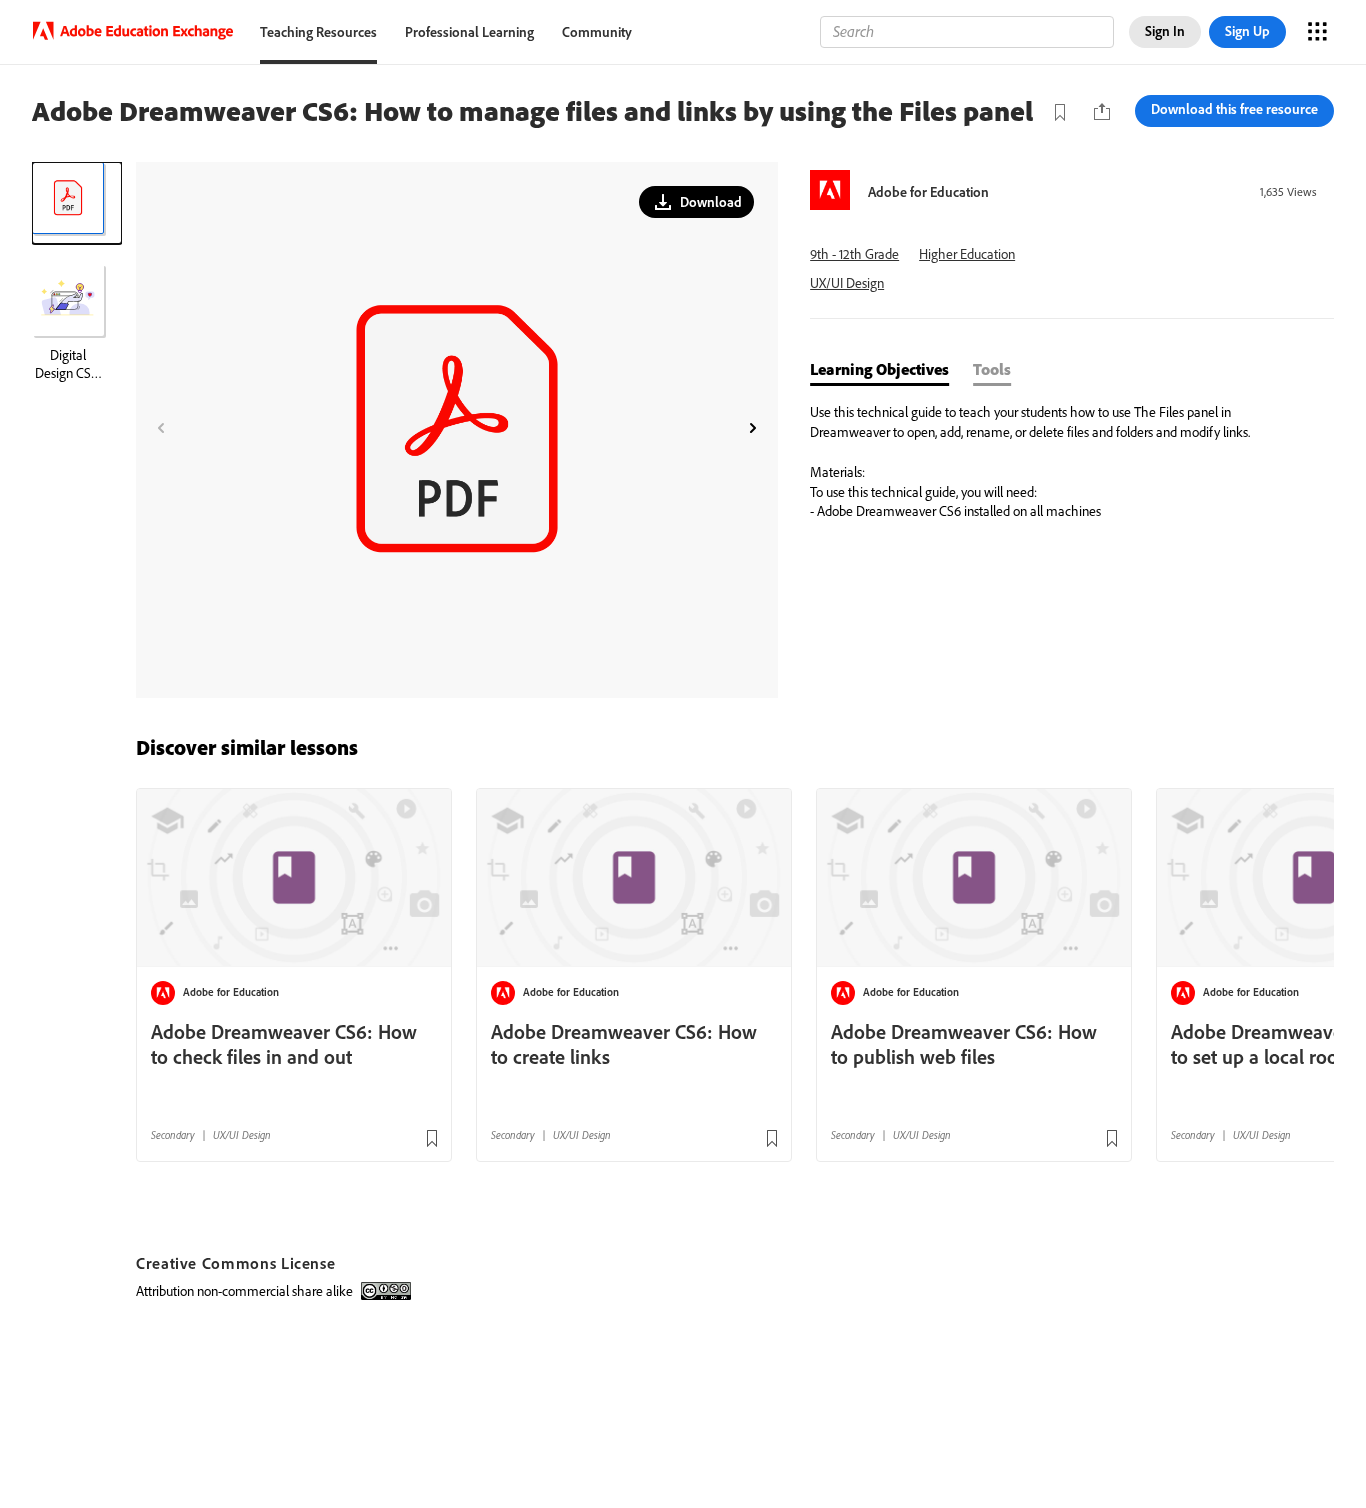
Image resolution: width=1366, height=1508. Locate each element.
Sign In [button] (1165, 31)
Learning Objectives (879, 369)
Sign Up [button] (1247, 31)
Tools (992, 369)
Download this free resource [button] (1234, 109)
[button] (696, 202)
